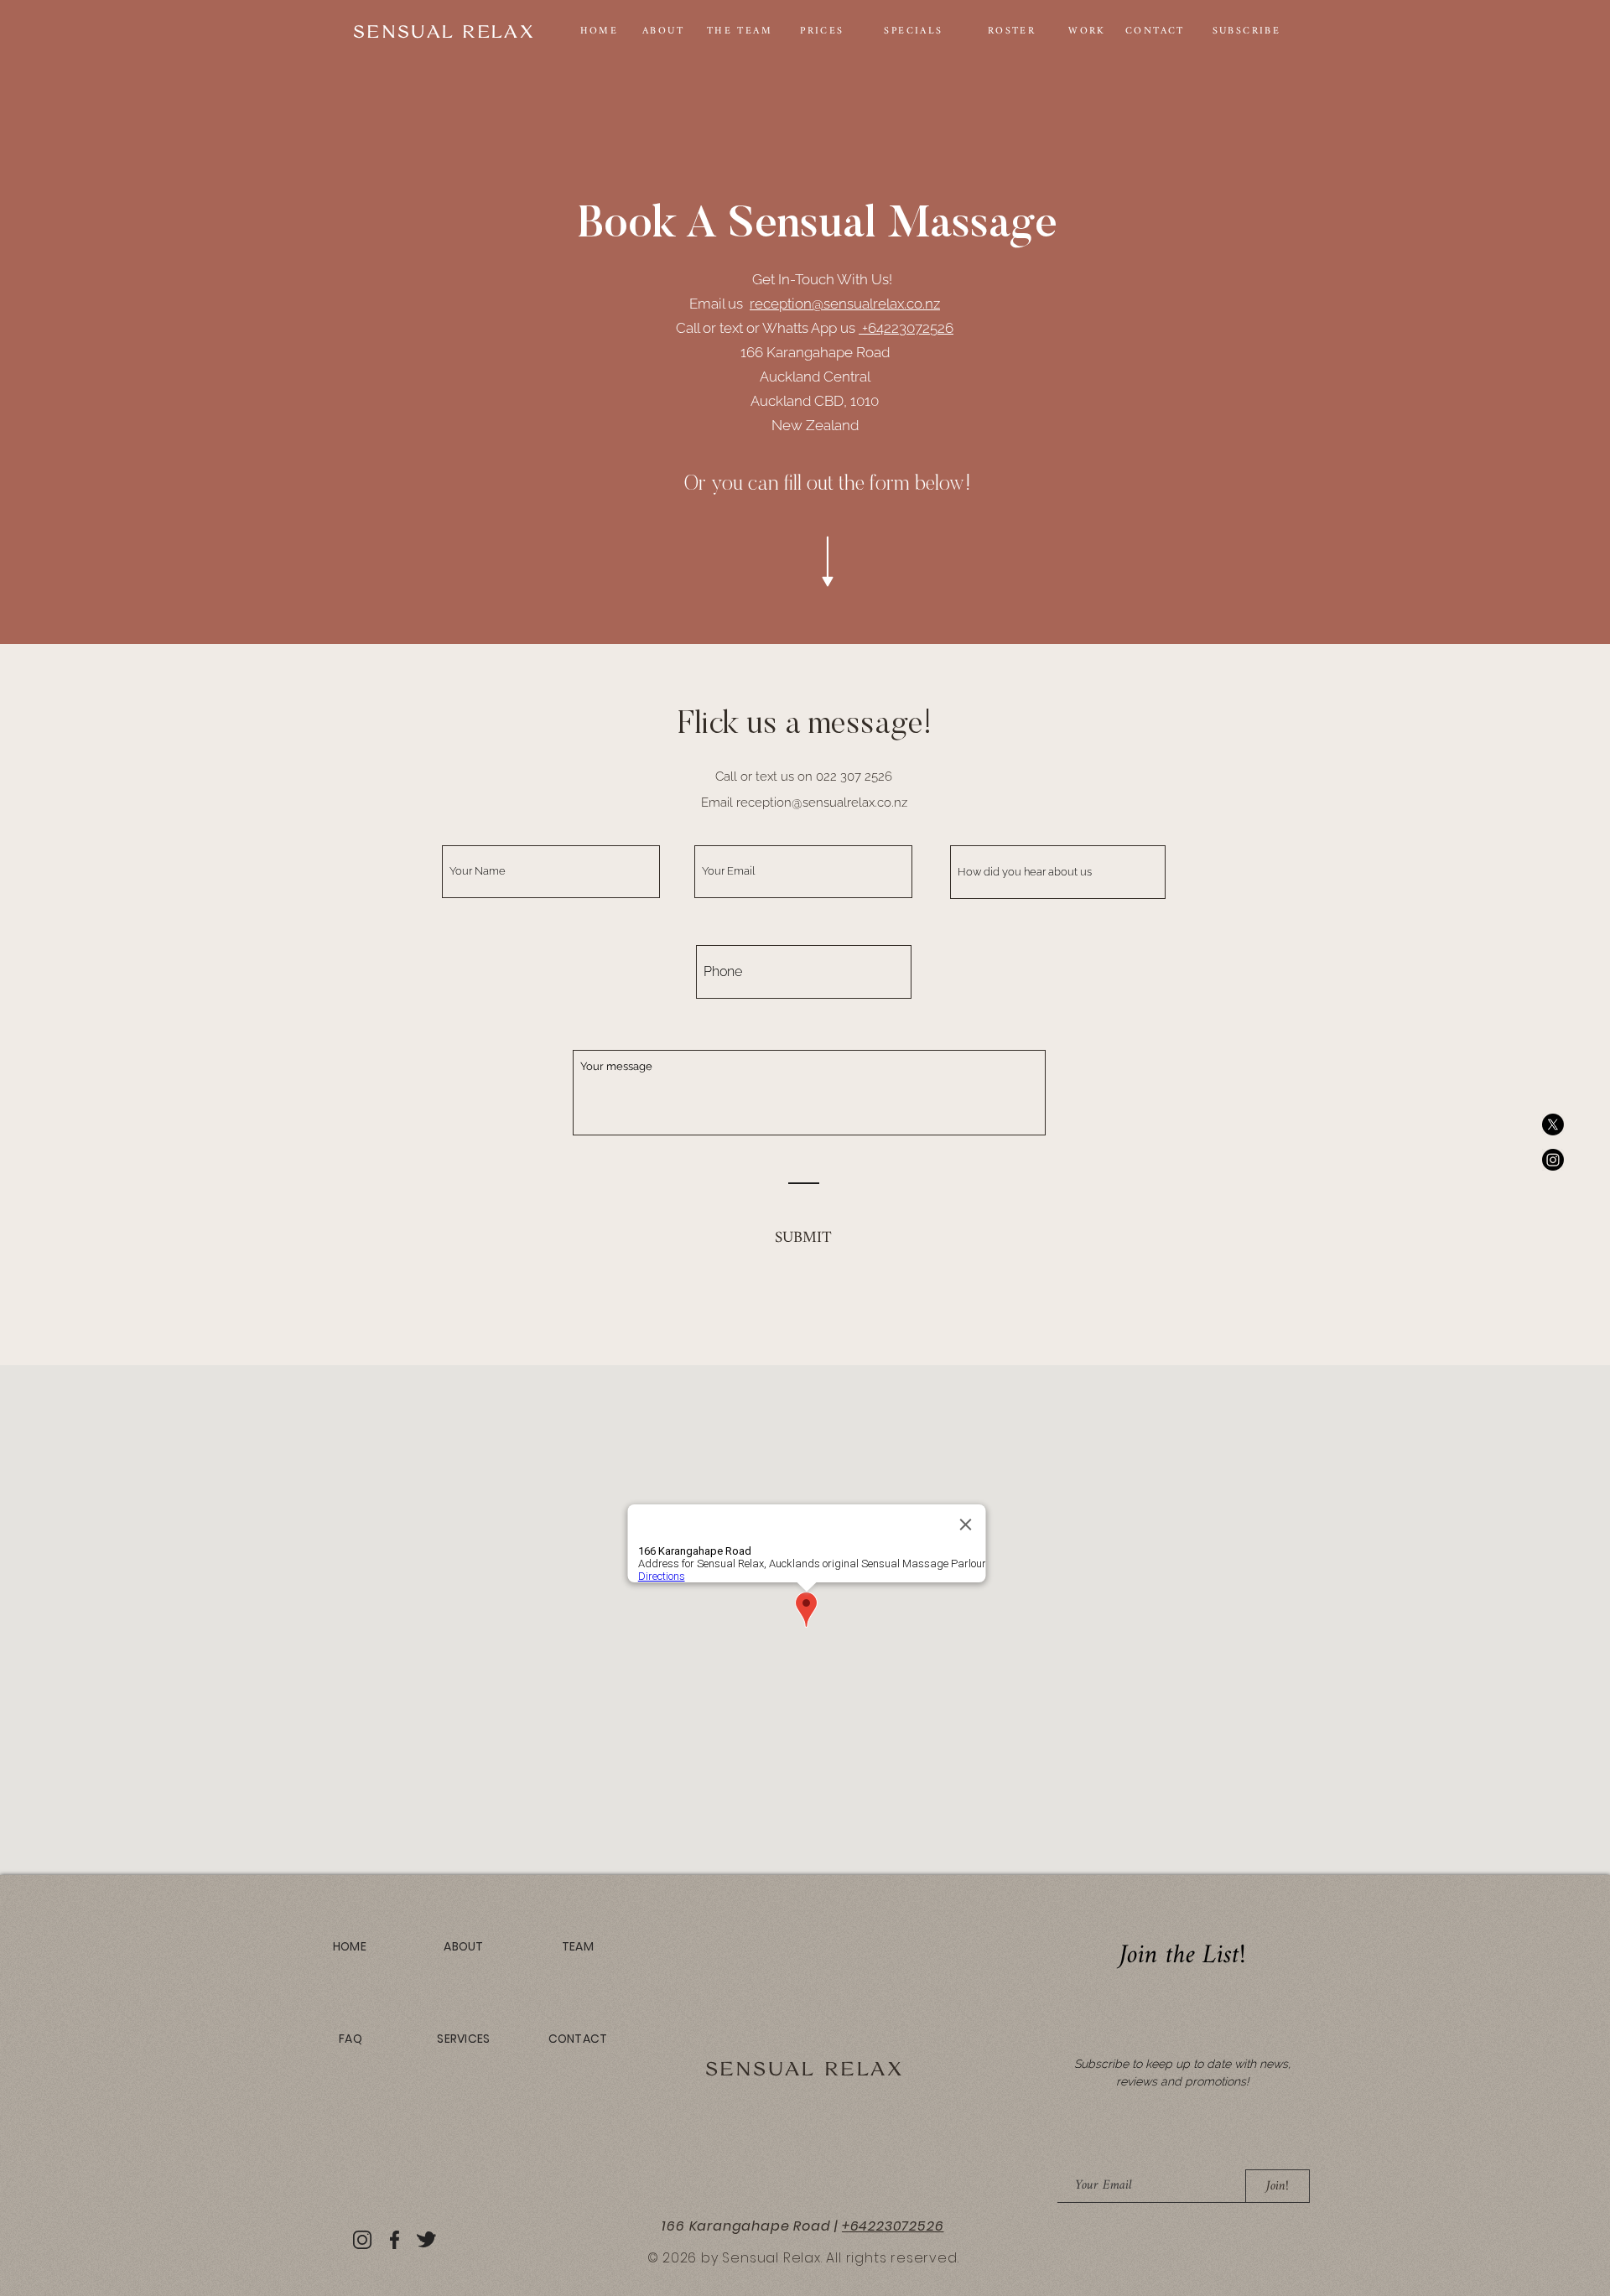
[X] (1553, 1125)
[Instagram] (1553, 1160)
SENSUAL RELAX (805, 2068)
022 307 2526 (854, 777)
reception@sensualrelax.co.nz (845, 304)
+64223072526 (906, 328)
